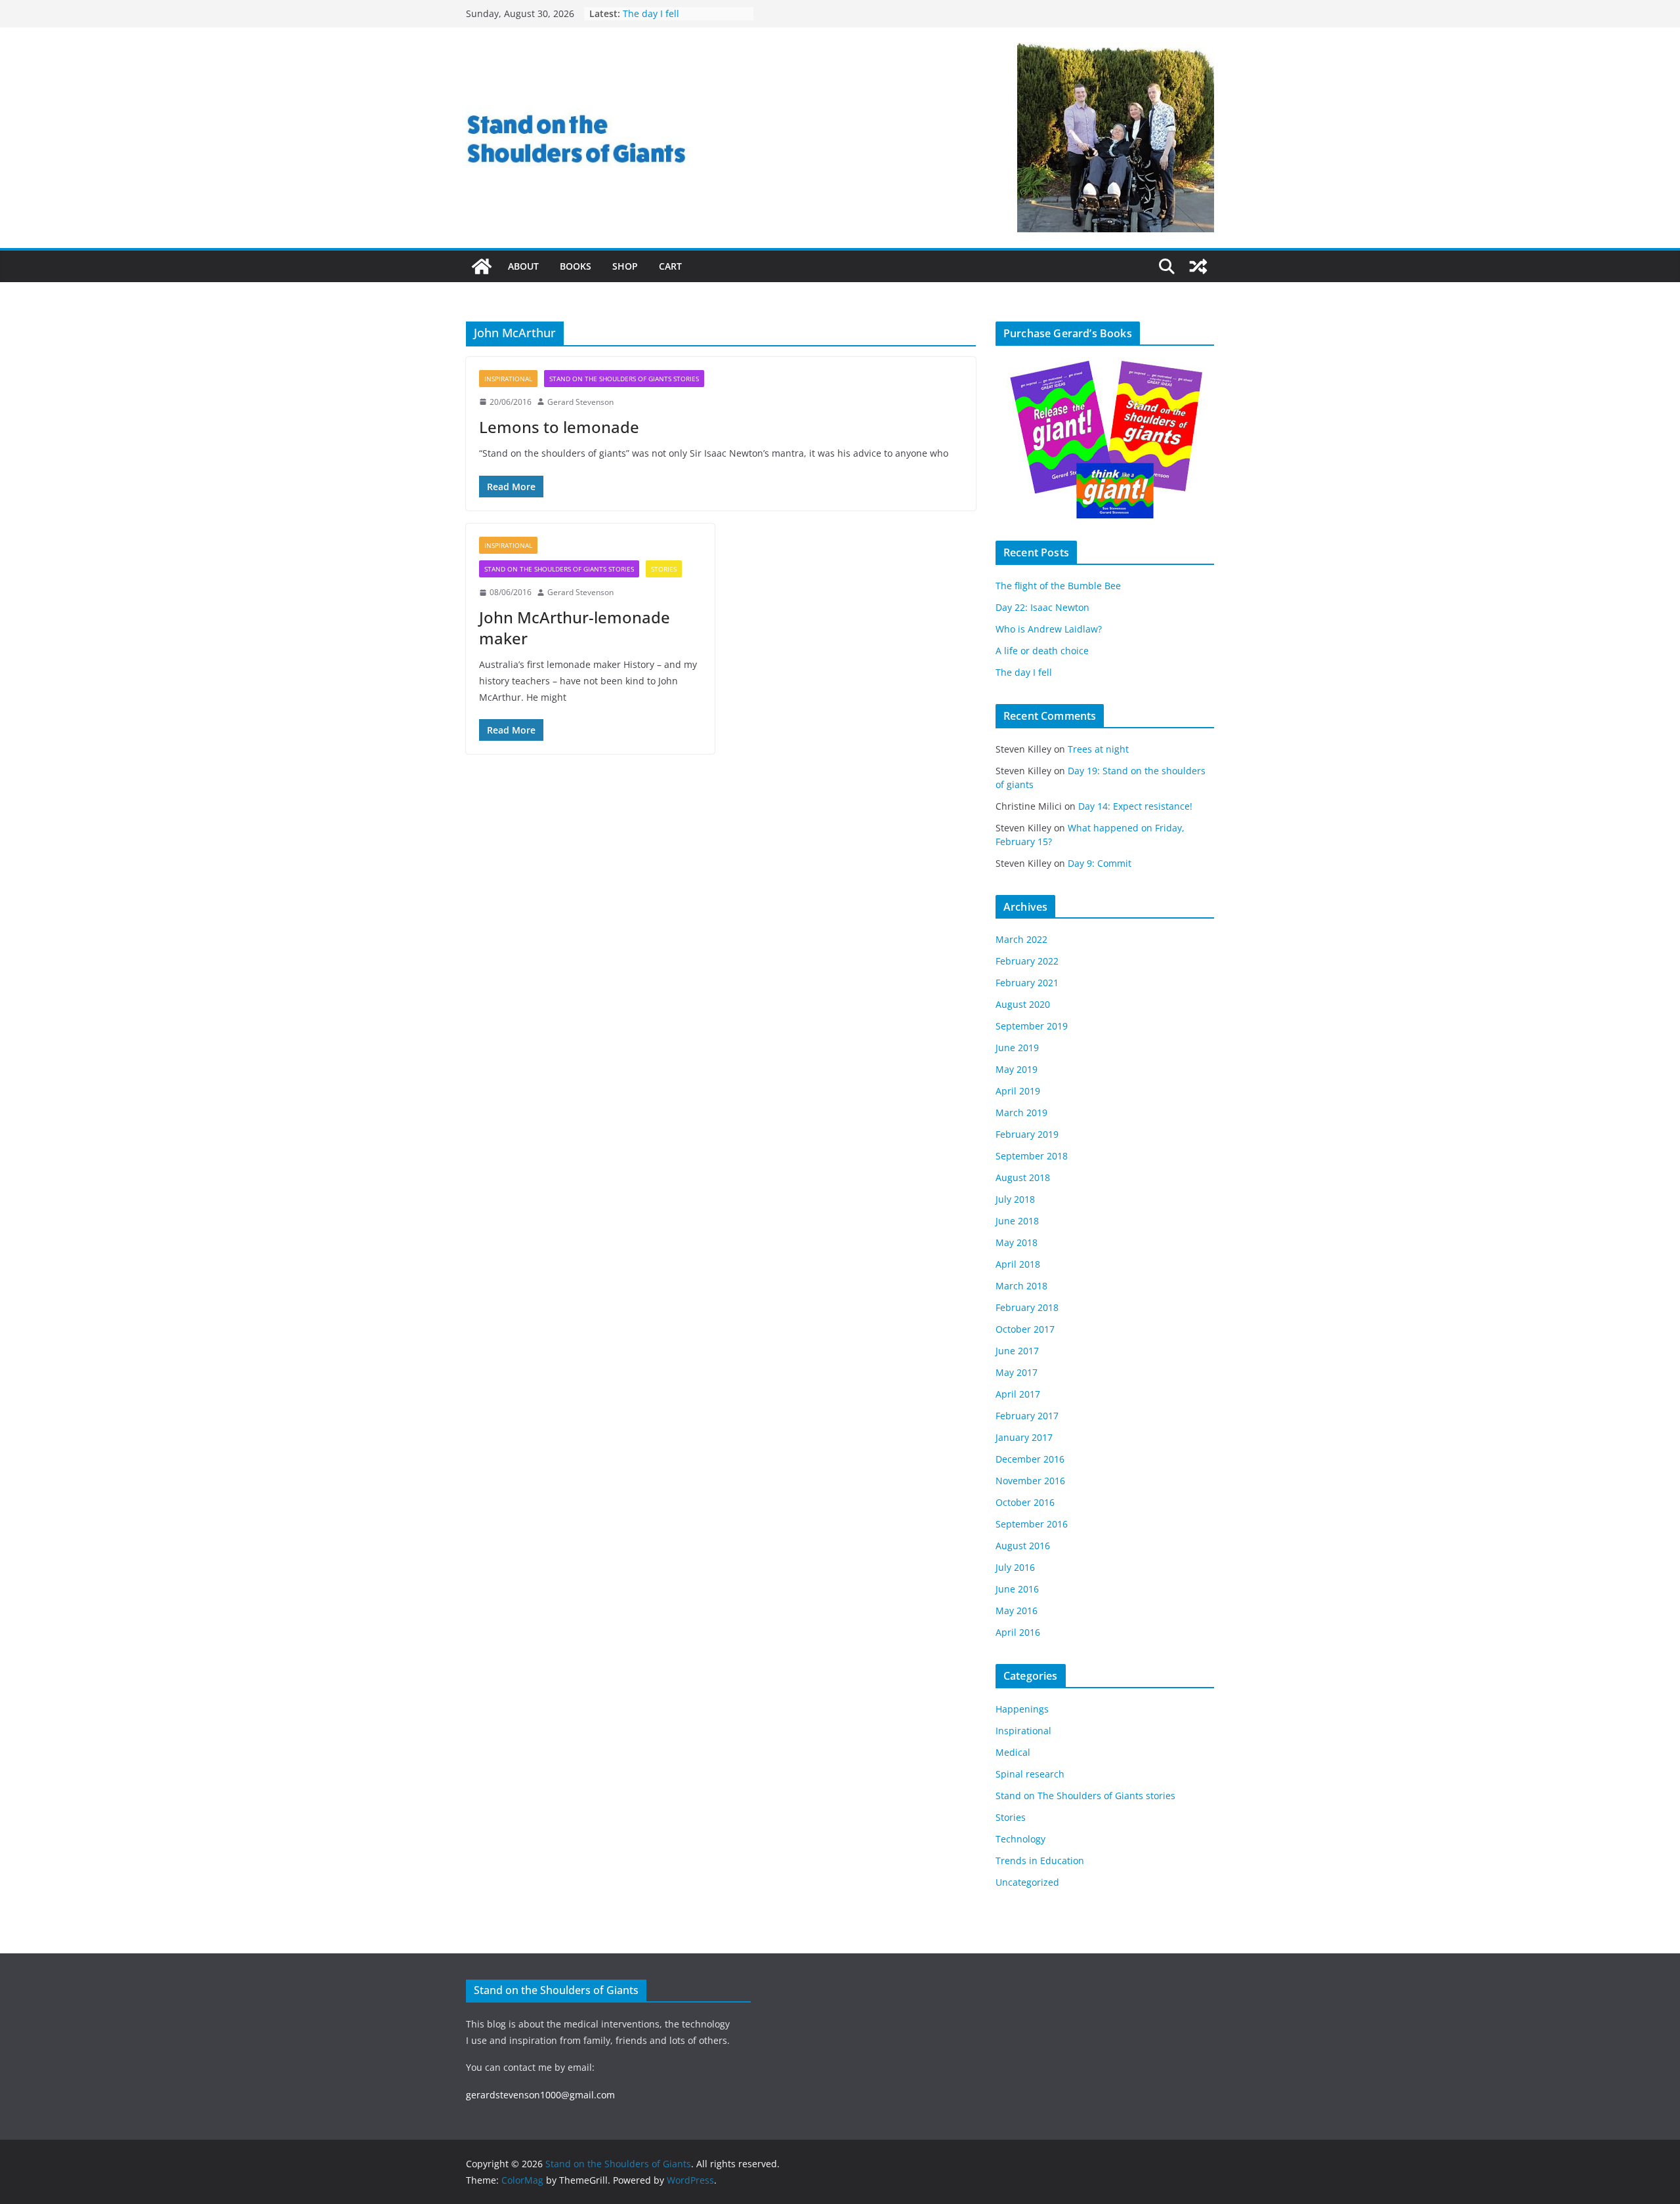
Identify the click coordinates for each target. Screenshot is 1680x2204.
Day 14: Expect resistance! (1135, 806)
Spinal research (1030, 1774)
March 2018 (1021, 1286)
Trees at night (1098, 749)
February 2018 (1027, 1307)
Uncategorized (1027, 1882)
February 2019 (1027, 1134)
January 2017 (1024, 1437)
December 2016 (1030, 1459)
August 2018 (1023, 1177)
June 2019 (1017, 1048)
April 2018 (1018, 1264)
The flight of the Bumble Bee (1058, 586)
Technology (1020, 1839)
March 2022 (1021, 939)
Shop (625, 266)
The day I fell (1024, 672)
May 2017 (1017, 1372)
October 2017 (1025, 1329)
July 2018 (1015, 1199)
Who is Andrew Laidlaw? (1049, 629)
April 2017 (1018, 1394)
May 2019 (1017, 1069)
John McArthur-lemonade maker (575, 627)
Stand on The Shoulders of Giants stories (624, 379)
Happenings (1022, 1709)
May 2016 (1017, 1611)
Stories (664, 569)
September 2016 (1032, 1524)
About (523, 266)
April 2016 (1018, 1632)
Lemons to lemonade (559, 427)
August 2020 (1023, 1004)
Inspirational (508, 379)
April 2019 (1018, 1091)
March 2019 (1021, 1112)
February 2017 (1027, 1416)
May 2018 (1017, 1242)
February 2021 (1027, 983)
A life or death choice (669, 13)
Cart (670, 266)
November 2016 (1030, 1481)
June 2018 (1017, 1221)
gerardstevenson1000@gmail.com (540, 2095)
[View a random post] (1198, 266)
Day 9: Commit (1100, 863)
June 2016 (1017, 1589)
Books (576, 266)
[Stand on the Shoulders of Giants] (482, 266)
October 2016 (1025, 1502)
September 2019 (1032, 1026)
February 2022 (1027, 961)
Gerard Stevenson (580, 402)
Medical (1013, 1752)
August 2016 (1023, 1546)
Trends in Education (1040, 1861)
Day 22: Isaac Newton (1042, 607)
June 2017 (1017, 1351)
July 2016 (1015, 1567)
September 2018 (1032, 1156)
